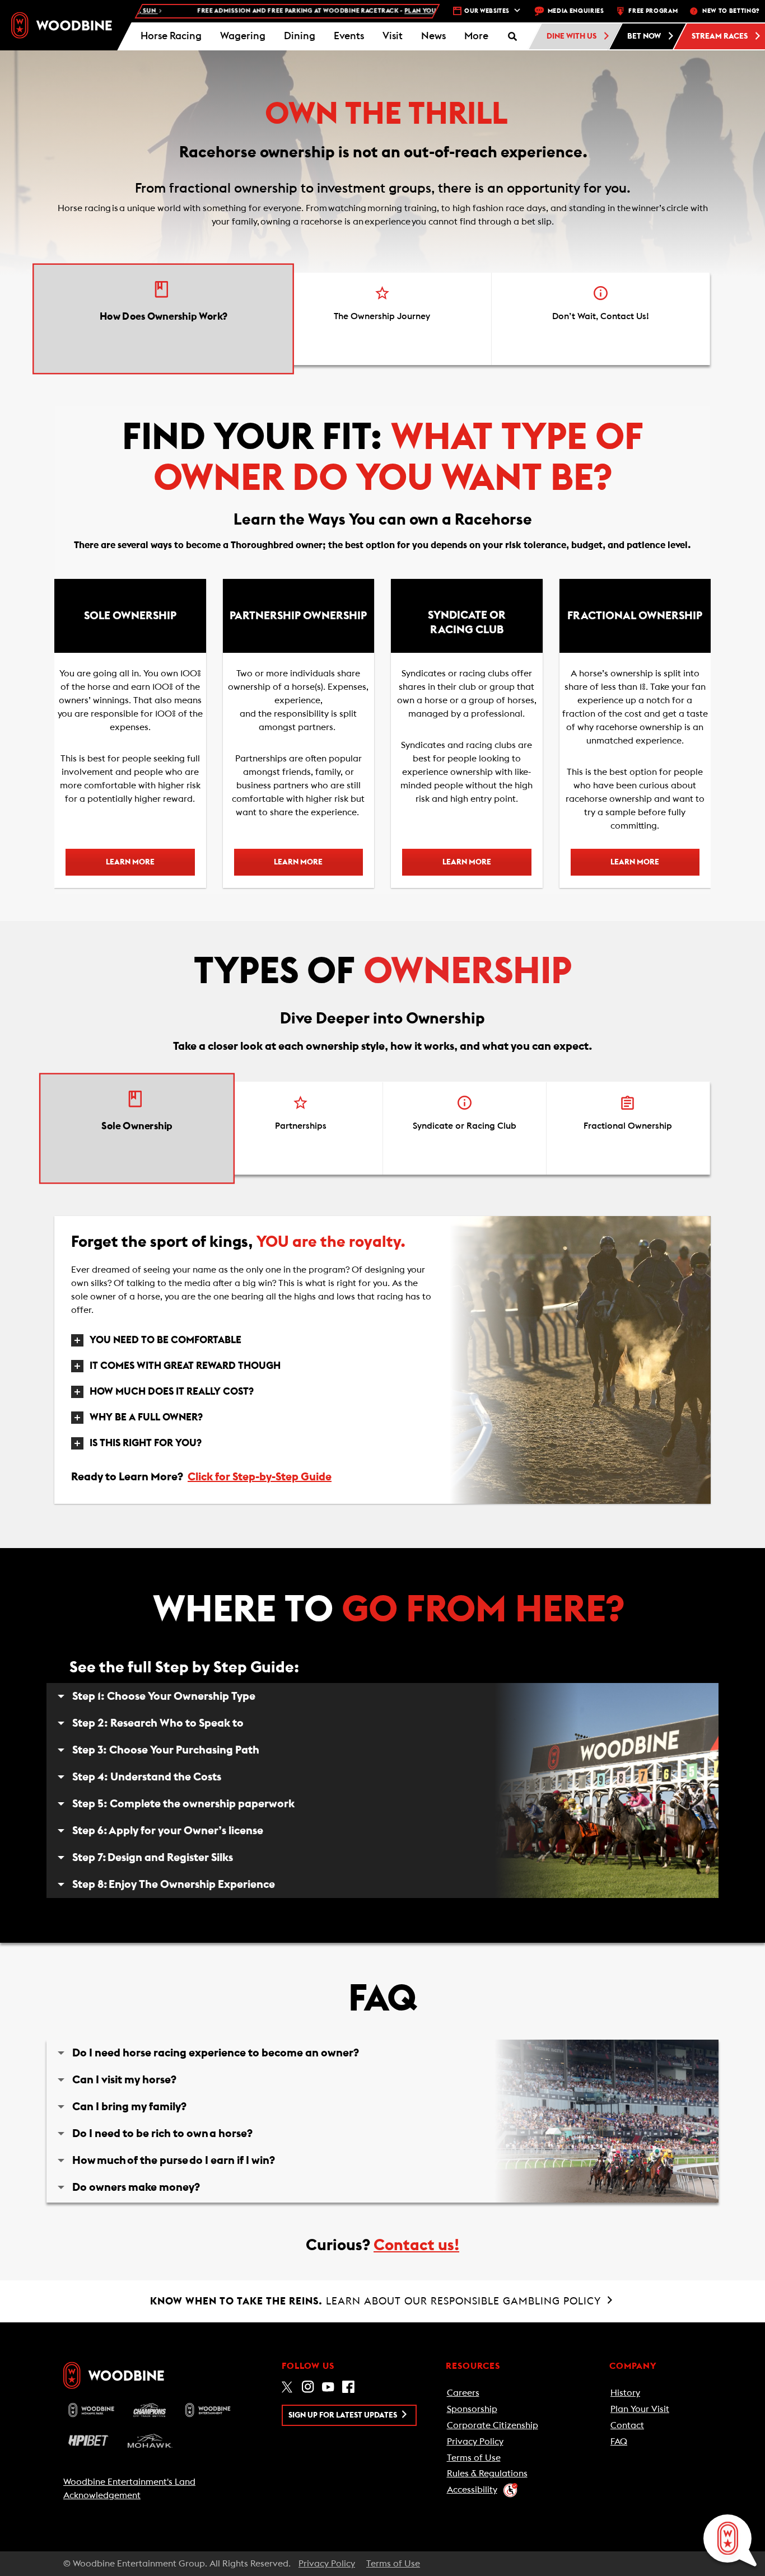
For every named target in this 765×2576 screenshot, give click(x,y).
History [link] (625, 2393)
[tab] (163, 319)
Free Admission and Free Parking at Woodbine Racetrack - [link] (282, 11)
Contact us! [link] (416, 2245)
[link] (62, 25)
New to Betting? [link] (731, 11)
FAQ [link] (619, 2442)
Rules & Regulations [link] (487, 2474)
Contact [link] (627, 2425)
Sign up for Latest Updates (344, 2415)
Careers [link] (463, 2393)
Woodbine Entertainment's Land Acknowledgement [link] (129, 2489)
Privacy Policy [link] (475, 2442)
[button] (476, 36)
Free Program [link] (653, 11)
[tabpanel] (382, 650)
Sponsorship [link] (472, 2409)
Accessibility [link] (472, 2490)
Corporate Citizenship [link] (493, 2425)
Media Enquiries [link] (576, 11)
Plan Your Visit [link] (640, 2409)
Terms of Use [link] (474, 2458)
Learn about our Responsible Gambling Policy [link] (377, 2301)
